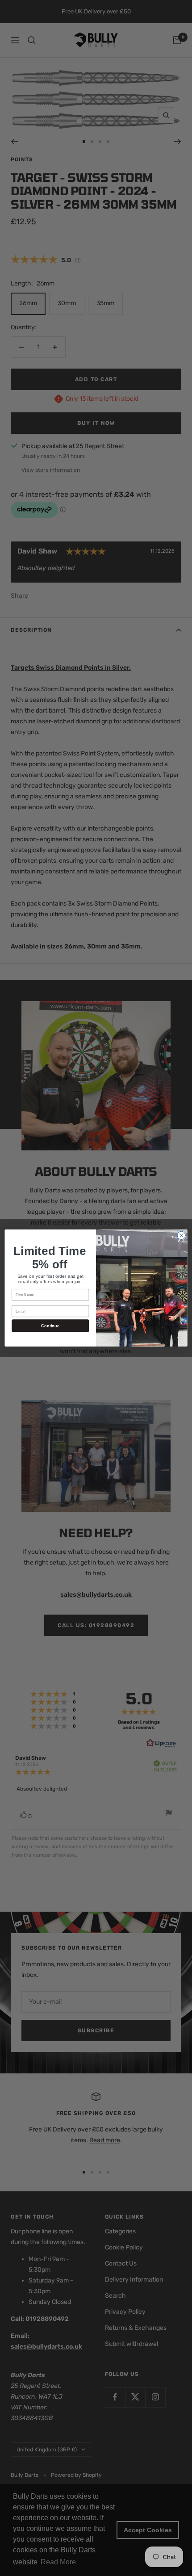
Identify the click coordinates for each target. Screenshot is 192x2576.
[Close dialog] (181, 1235)
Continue (50, 1326)
